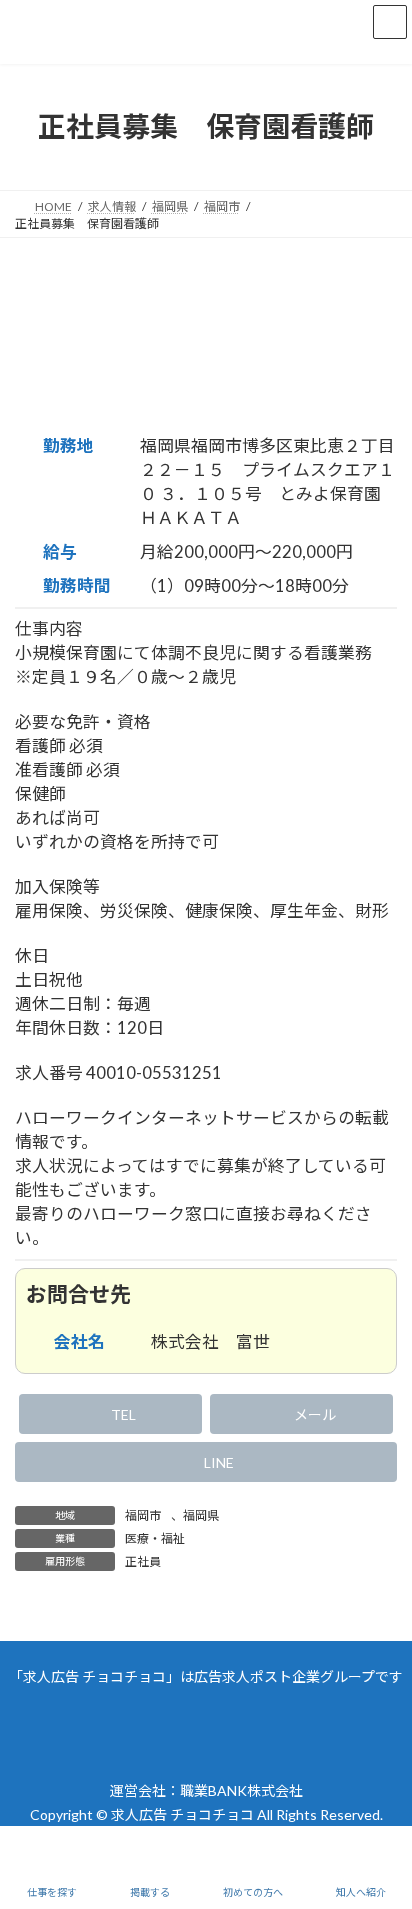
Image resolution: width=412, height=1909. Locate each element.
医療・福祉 (155, 1538)
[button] (110, 1414)
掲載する (150, 1892)
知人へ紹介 (361, 1892)
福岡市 (143, 1515)
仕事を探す (52, 1892)
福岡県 (201, 1515)
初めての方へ (253, 1892)
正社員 (143, 1561)
